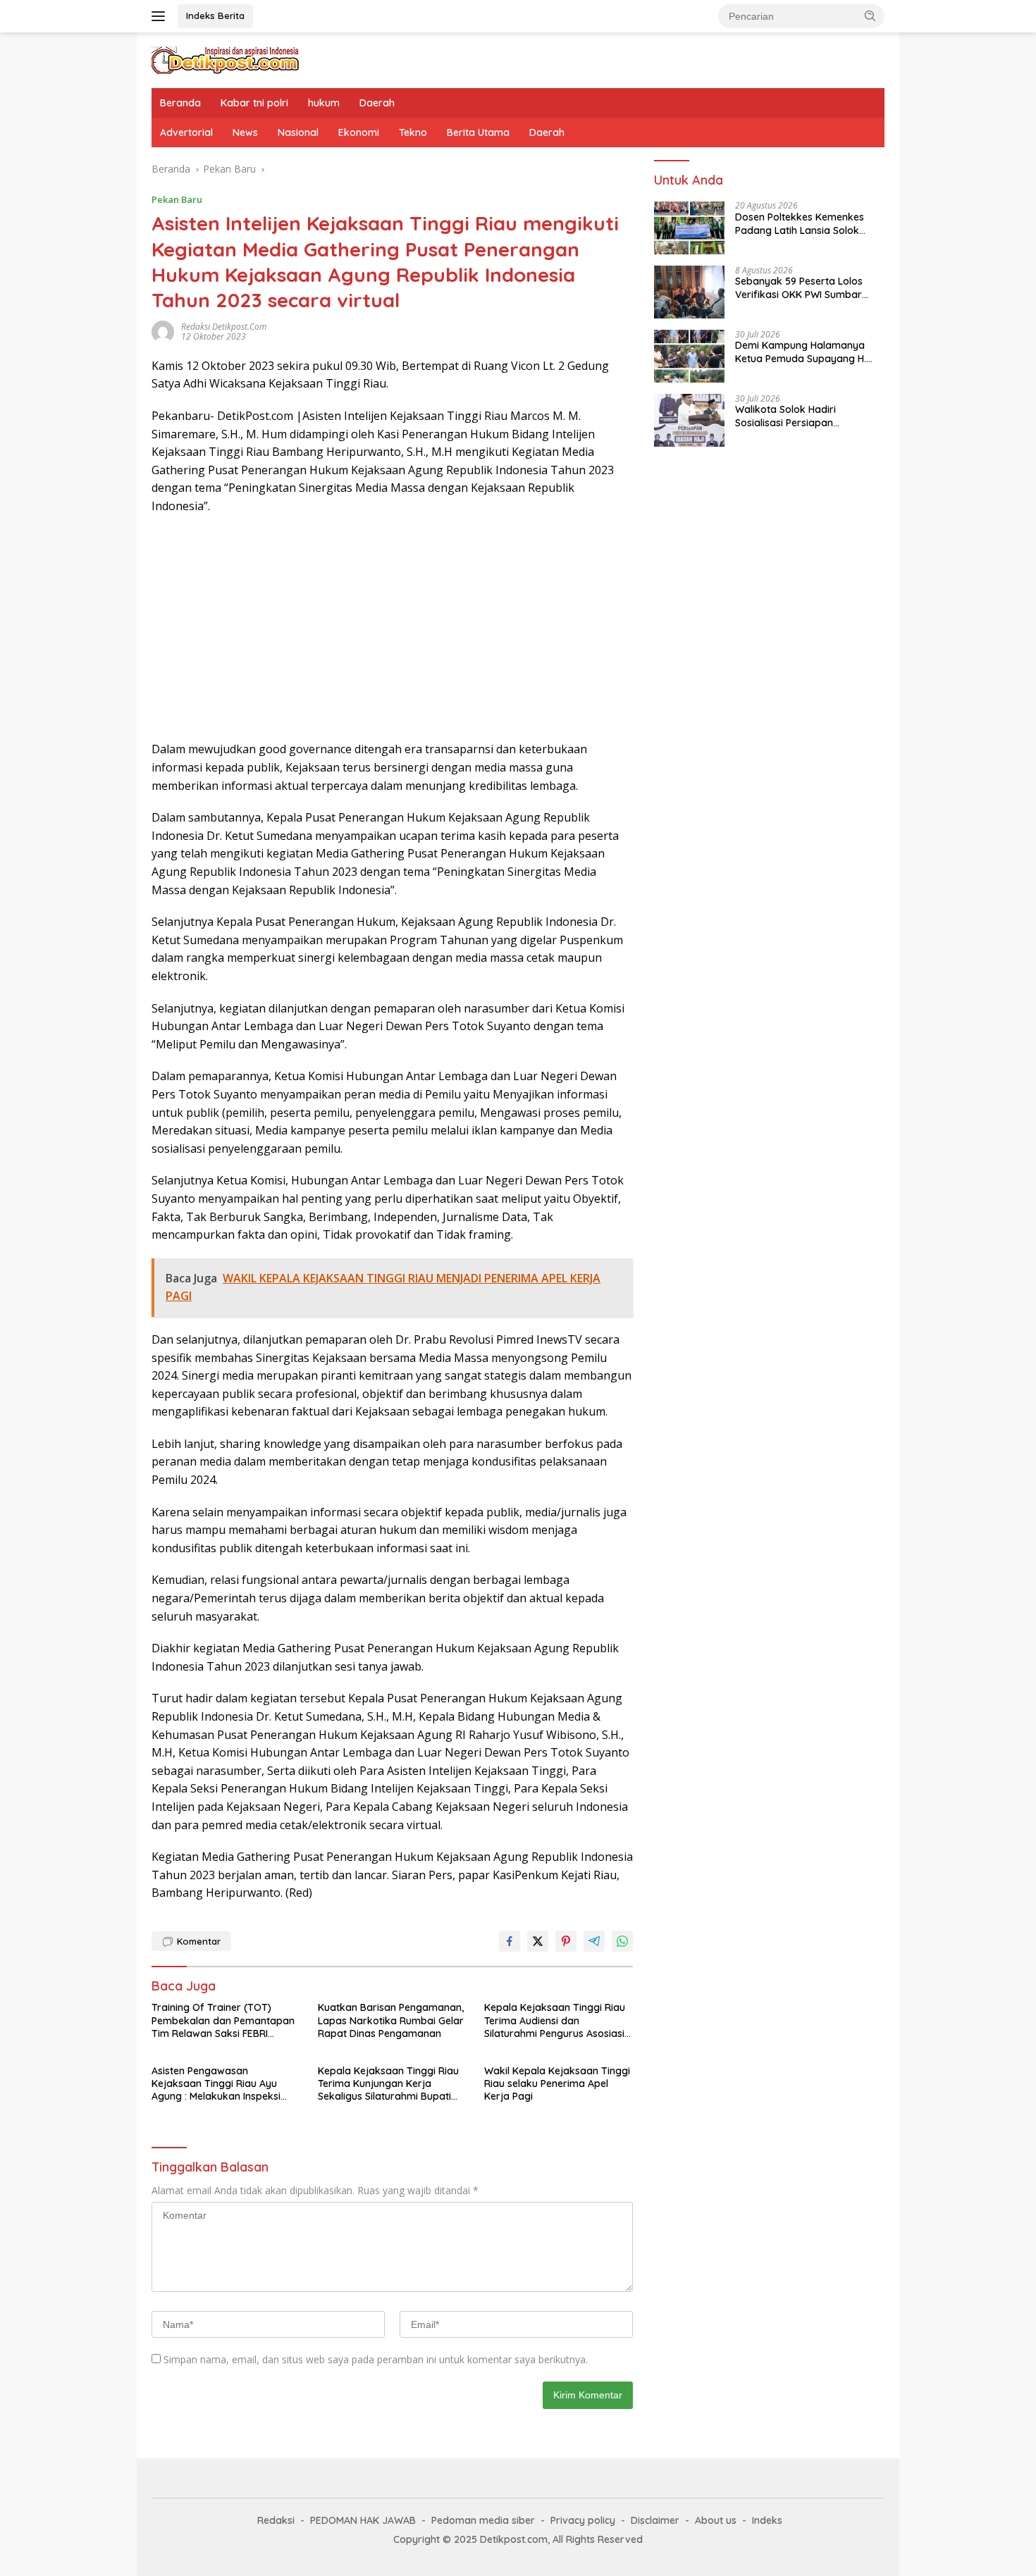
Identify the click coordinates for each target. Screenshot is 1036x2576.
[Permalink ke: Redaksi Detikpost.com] (163, 330)
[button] (870, 16)
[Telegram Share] (594, 1941)
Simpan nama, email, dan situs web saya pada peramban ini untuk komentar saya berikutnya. (376, 2359)
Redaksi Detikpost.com (224, 327)
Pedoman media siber (483, 2520)
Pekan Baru (177, 199)
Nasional (298, 132)
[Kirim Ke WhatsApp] (622, 1941)
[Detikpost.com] (226, 59)
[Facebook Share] (510, 1941)
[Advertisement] (392, 628)
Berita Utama (478, 132)
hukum (324, 103)
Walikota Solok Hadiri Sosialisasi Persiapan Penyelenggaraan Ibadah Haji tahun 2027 (805, 416)
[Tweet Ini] (538, 1941)
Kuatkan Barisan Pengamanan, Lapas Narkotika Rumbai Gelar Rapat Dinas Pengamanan (391, 2020)
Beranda (180, 103)
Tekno (413, 132)
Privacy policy (583, 2520)
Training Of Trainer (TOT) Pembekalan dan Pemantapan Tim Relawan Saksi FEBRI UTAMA (223, 2020)
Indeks (767, 2520)
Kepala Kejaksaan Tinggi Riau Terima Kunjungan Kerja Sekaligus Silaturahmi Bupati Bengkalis (388, 2084)
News (245, 132)
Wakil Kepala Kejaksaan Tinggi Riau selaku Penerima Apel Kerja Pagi (557, 2083)
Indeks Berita (215, 16)
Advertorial (186, 132)
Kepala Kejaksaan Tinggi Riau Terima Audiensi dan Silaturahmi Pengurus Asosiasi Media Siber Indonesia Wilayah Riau (556, 2020)
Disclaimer (655, 2520)
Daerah (377, 103)
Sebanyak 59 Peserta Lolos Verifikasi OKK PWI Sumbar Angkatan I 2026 (799, 288)
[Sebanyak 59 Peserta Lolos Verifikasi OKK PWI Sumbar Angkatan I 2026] (689, 292)
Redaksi (276, 2520)
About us (716, 2520)
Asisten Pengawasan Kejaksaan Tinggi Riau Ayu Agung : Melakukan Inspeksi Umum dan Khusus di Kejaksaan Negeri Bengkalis (217, 2084)
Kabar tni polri (254, 103)
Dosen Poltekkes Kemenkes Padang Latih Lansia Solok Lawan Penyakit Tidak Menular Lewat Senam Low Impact (807, 224)
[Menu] (161, 16)
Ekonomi (359, 132)
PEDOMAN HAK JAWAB (363, 2520)
